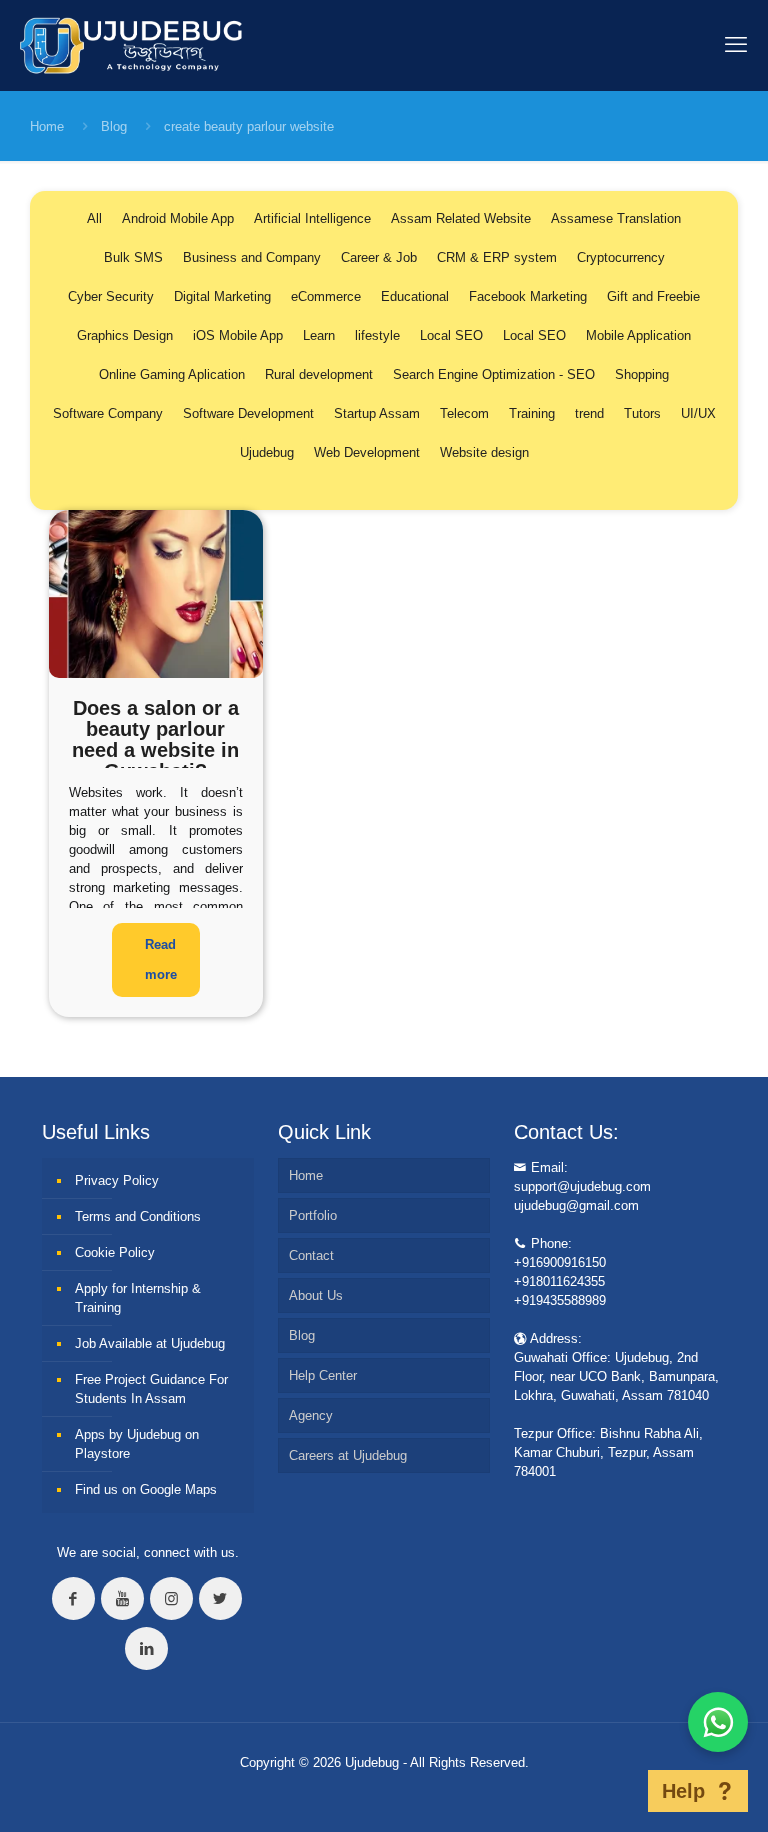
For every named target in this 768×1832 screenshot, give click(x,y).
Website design (484, 452)
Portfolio (313, 1215)
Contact (311, 1255)
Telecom (464, 413)
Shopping (642, 374)
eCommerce (326, 296)
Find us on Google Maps (146, 1489)
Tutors (642, 413)
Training (532, 413)
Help (683, 1791)
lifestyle (377, 335)
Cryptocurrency (621, 257)
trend (589, 413)
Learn (319, 335)
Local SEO (451, 335)
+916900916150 (560, 1262)
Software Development (248, 413)
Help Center (323, 1375)
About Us (316, 1295)
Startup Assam (377, 413)
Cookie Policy (115, 1252)
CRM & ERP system (497, 257)
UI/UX (698, 413)
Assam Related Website (461, 218)
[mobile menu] (736, 45)
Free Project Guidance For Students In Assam (151, 1389)
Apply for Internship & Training (138, 1298)
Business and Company (252, 257)
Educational (415, 296)
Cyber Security (111, 296)
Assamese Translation (616, 218)
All (94, 218)
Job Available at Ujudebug (150, 1343)
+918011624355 (559, 1281)
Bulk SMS (133, 257)
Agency (311, 1415)
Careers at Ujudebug (348, 1455)
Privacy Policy (117, 1180)
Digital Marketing (222, 296)
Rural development (319, 374)
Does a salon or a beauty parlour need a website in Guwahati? (155, 739)
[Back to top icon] (617, 1791)
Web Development (367, 452)
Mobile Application (638, 335)
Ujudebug (267, 452)
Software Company (108, 413)
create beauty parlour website (249, 126)
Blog (114, 126)
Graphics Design (125, 335)
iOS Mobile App (238, 335)
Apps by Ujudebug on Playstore (137, 1444)
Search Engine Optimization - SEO (494, 374)
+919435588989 (560, 1300)
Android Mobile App (178, 218)
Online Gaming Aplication (172, 374)
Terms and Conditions (138, 1216)
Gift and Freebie (653, 296)
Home (47, 126)
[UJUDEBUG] (131, 45)
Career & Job (379, 257)
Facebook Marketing (528, 296)
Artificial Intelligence (312, 218)
